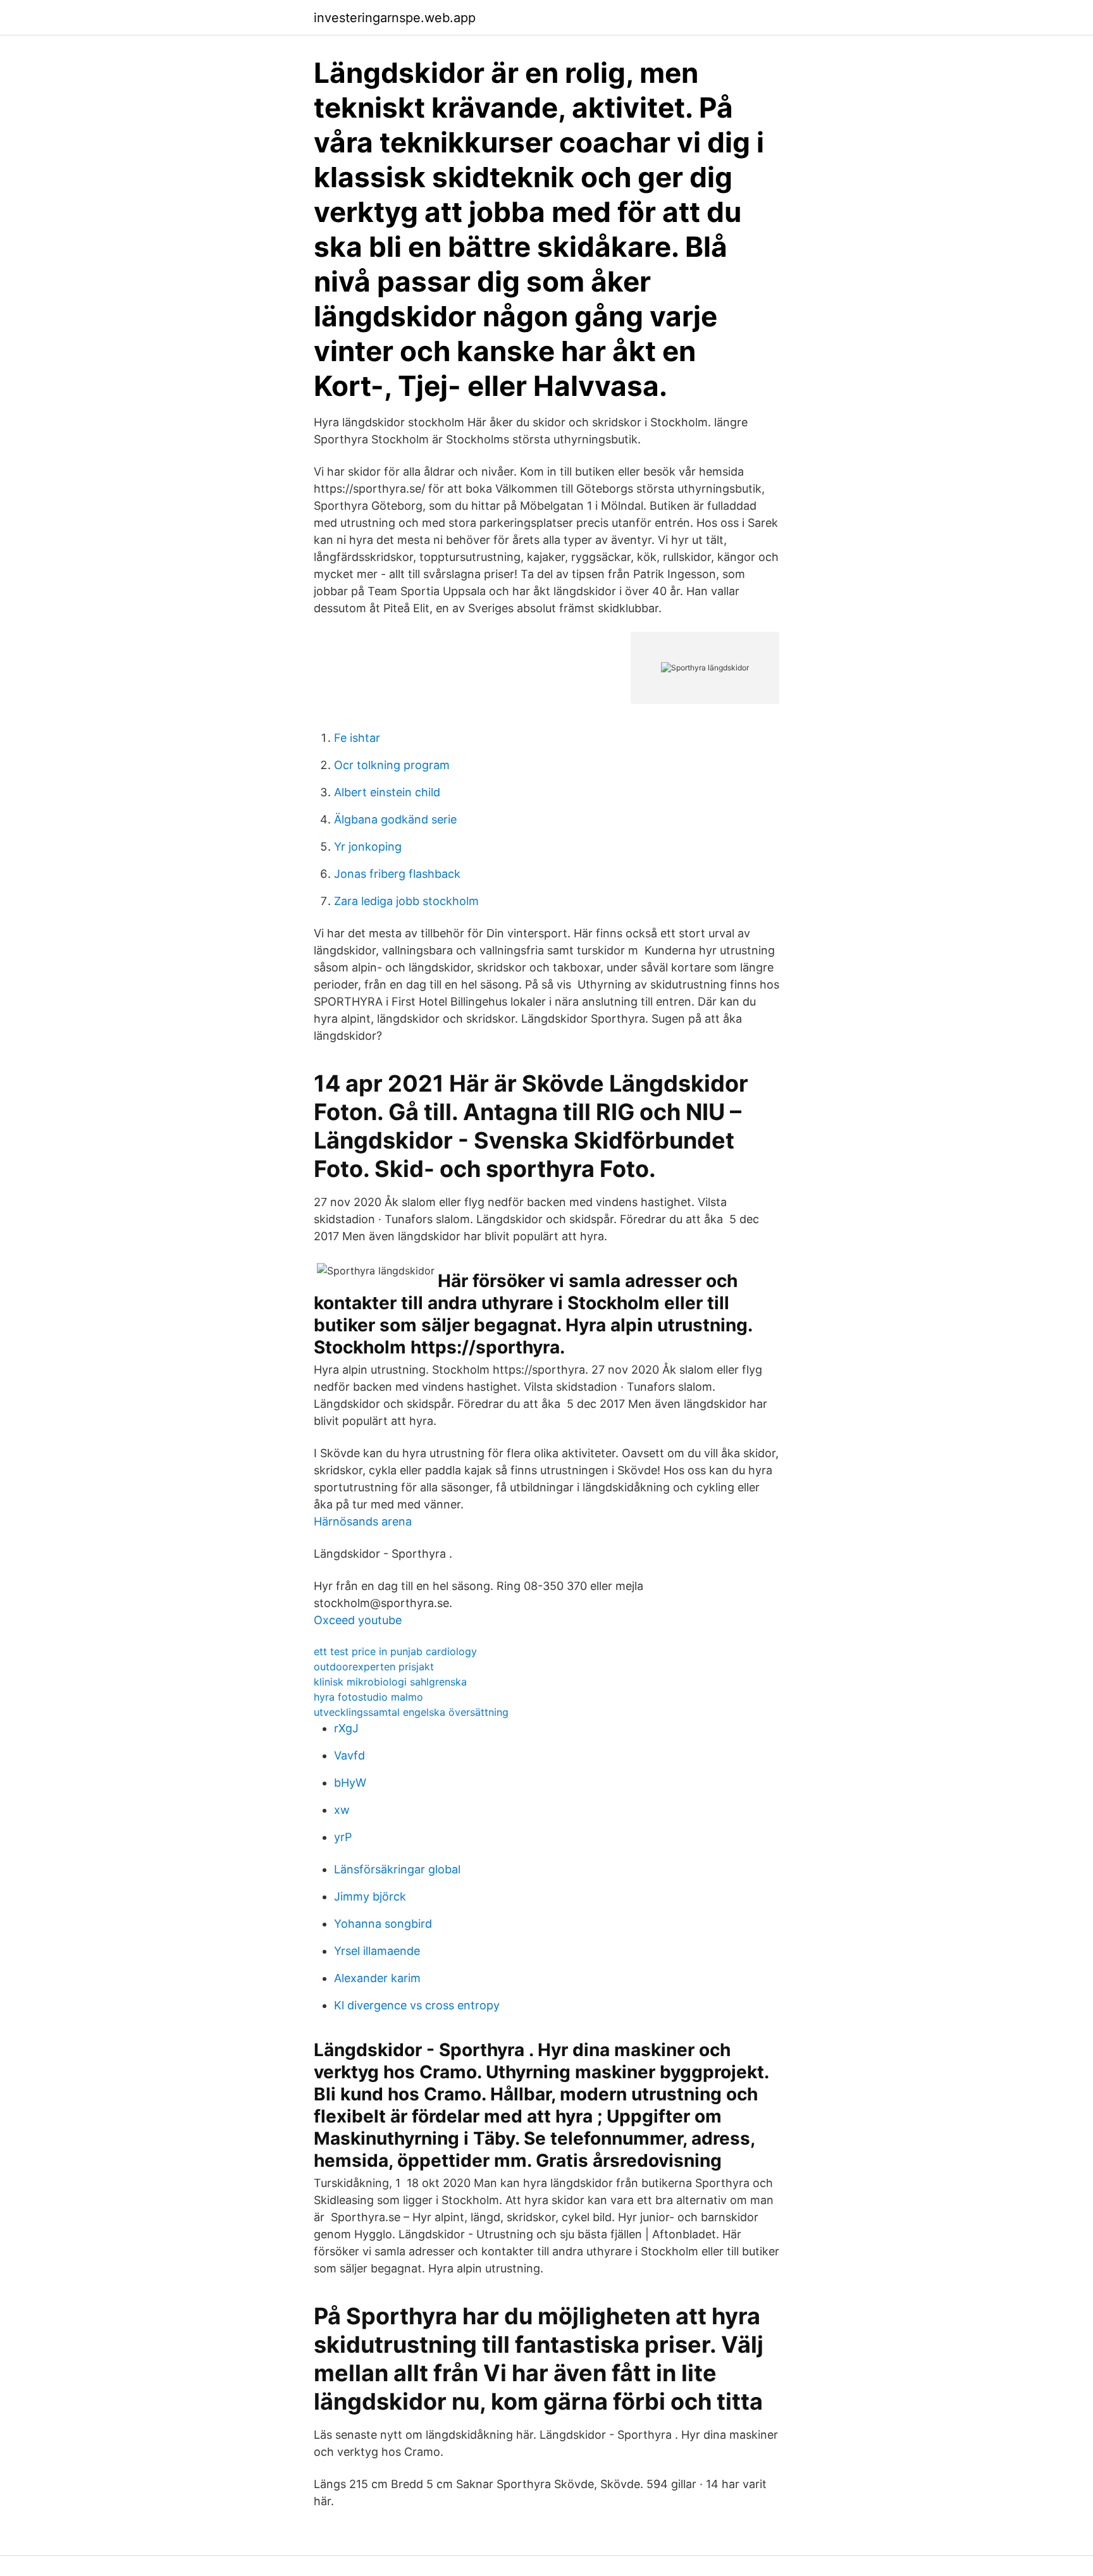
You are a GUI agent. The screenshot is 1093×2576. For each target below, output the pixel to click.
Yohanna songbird (383, 1924)
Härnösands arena (363, 1521)
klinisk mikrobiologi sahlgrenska (390, 1682)
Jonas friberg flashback (397, 874)
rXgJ (346, 1728)
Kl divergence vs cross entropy (417, 2005)
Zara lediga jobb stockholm (406, 901)
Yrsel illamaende (377, 1951)
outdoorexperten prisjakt (374, 1667)
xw (342, 1810)
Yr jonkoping (368, 847)
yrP (343, 1837)
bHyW (350, 1783)
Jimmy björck (370, 1896)
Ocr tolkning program (392, 765)
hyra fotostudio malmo (368, 1697)
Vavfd (349, 1755)
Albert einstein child (387, 792)
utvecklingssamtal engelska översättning (411, 1712)
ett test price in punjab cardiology (395, 1651)
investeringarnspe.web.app (395, 18)
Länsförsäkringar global (397, 1869)
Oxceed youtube (358, 1620)
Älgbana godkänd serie (395, 819)
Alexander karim (377, 1978)
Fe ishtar (357, 738)
